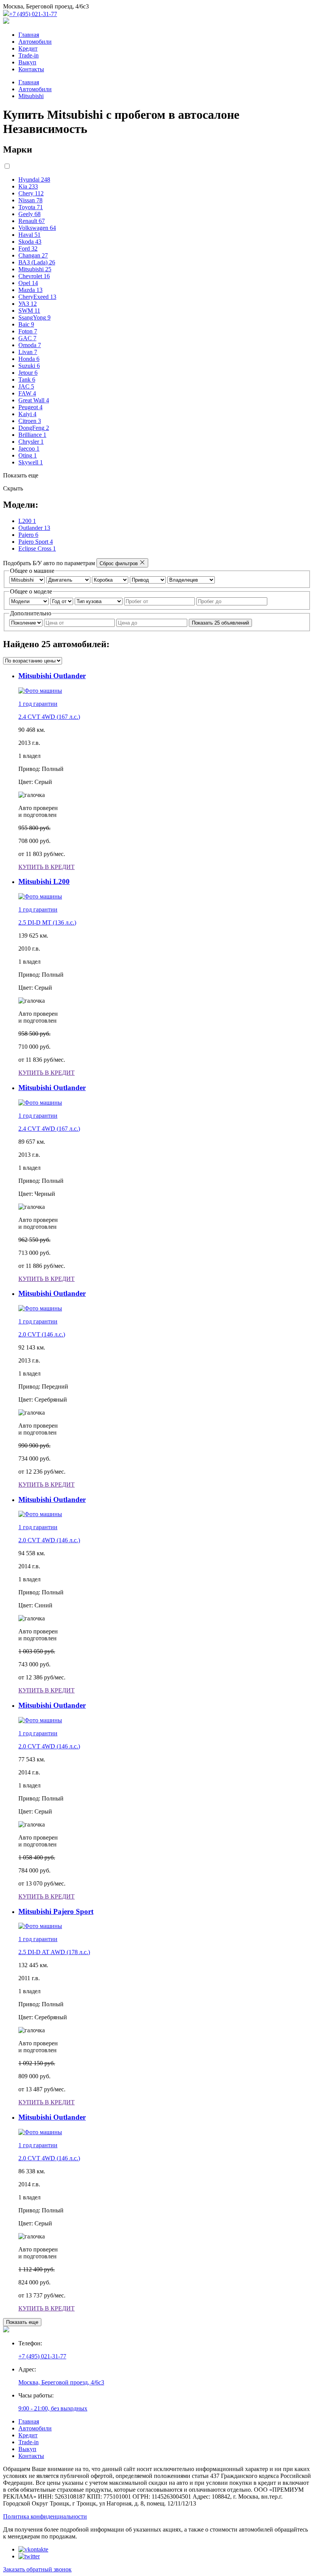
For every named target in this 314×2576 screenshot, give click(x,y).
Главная (29, 35)
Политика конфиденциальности (45, 2516)
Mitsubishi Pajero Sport (56, 1911)
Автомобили (35, 42)
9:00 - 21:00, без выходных (53, 2408)
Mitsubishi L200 (44, 881)
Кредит (28, 48)
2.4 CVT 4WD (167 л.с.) (49, 717)
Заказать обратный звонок (37, 2569)
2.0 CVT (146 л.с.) (42, 1334)
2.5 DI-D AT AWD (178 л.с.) (54, 1952)
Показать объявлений (220, 623)
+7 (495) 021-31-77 (33, 14)
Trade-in (29, 55)
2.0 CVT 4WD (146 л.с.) (49, 1540)
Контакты (31, 69)
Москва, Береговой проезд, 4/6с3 (61, 2382)
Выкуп (27, 62)
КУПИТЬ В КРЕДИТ (47, 867)
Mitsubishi (31, 96)
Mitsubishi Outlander (52, 676)
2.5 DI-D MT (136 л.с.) (47, 922)
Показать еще (22, 2322)
